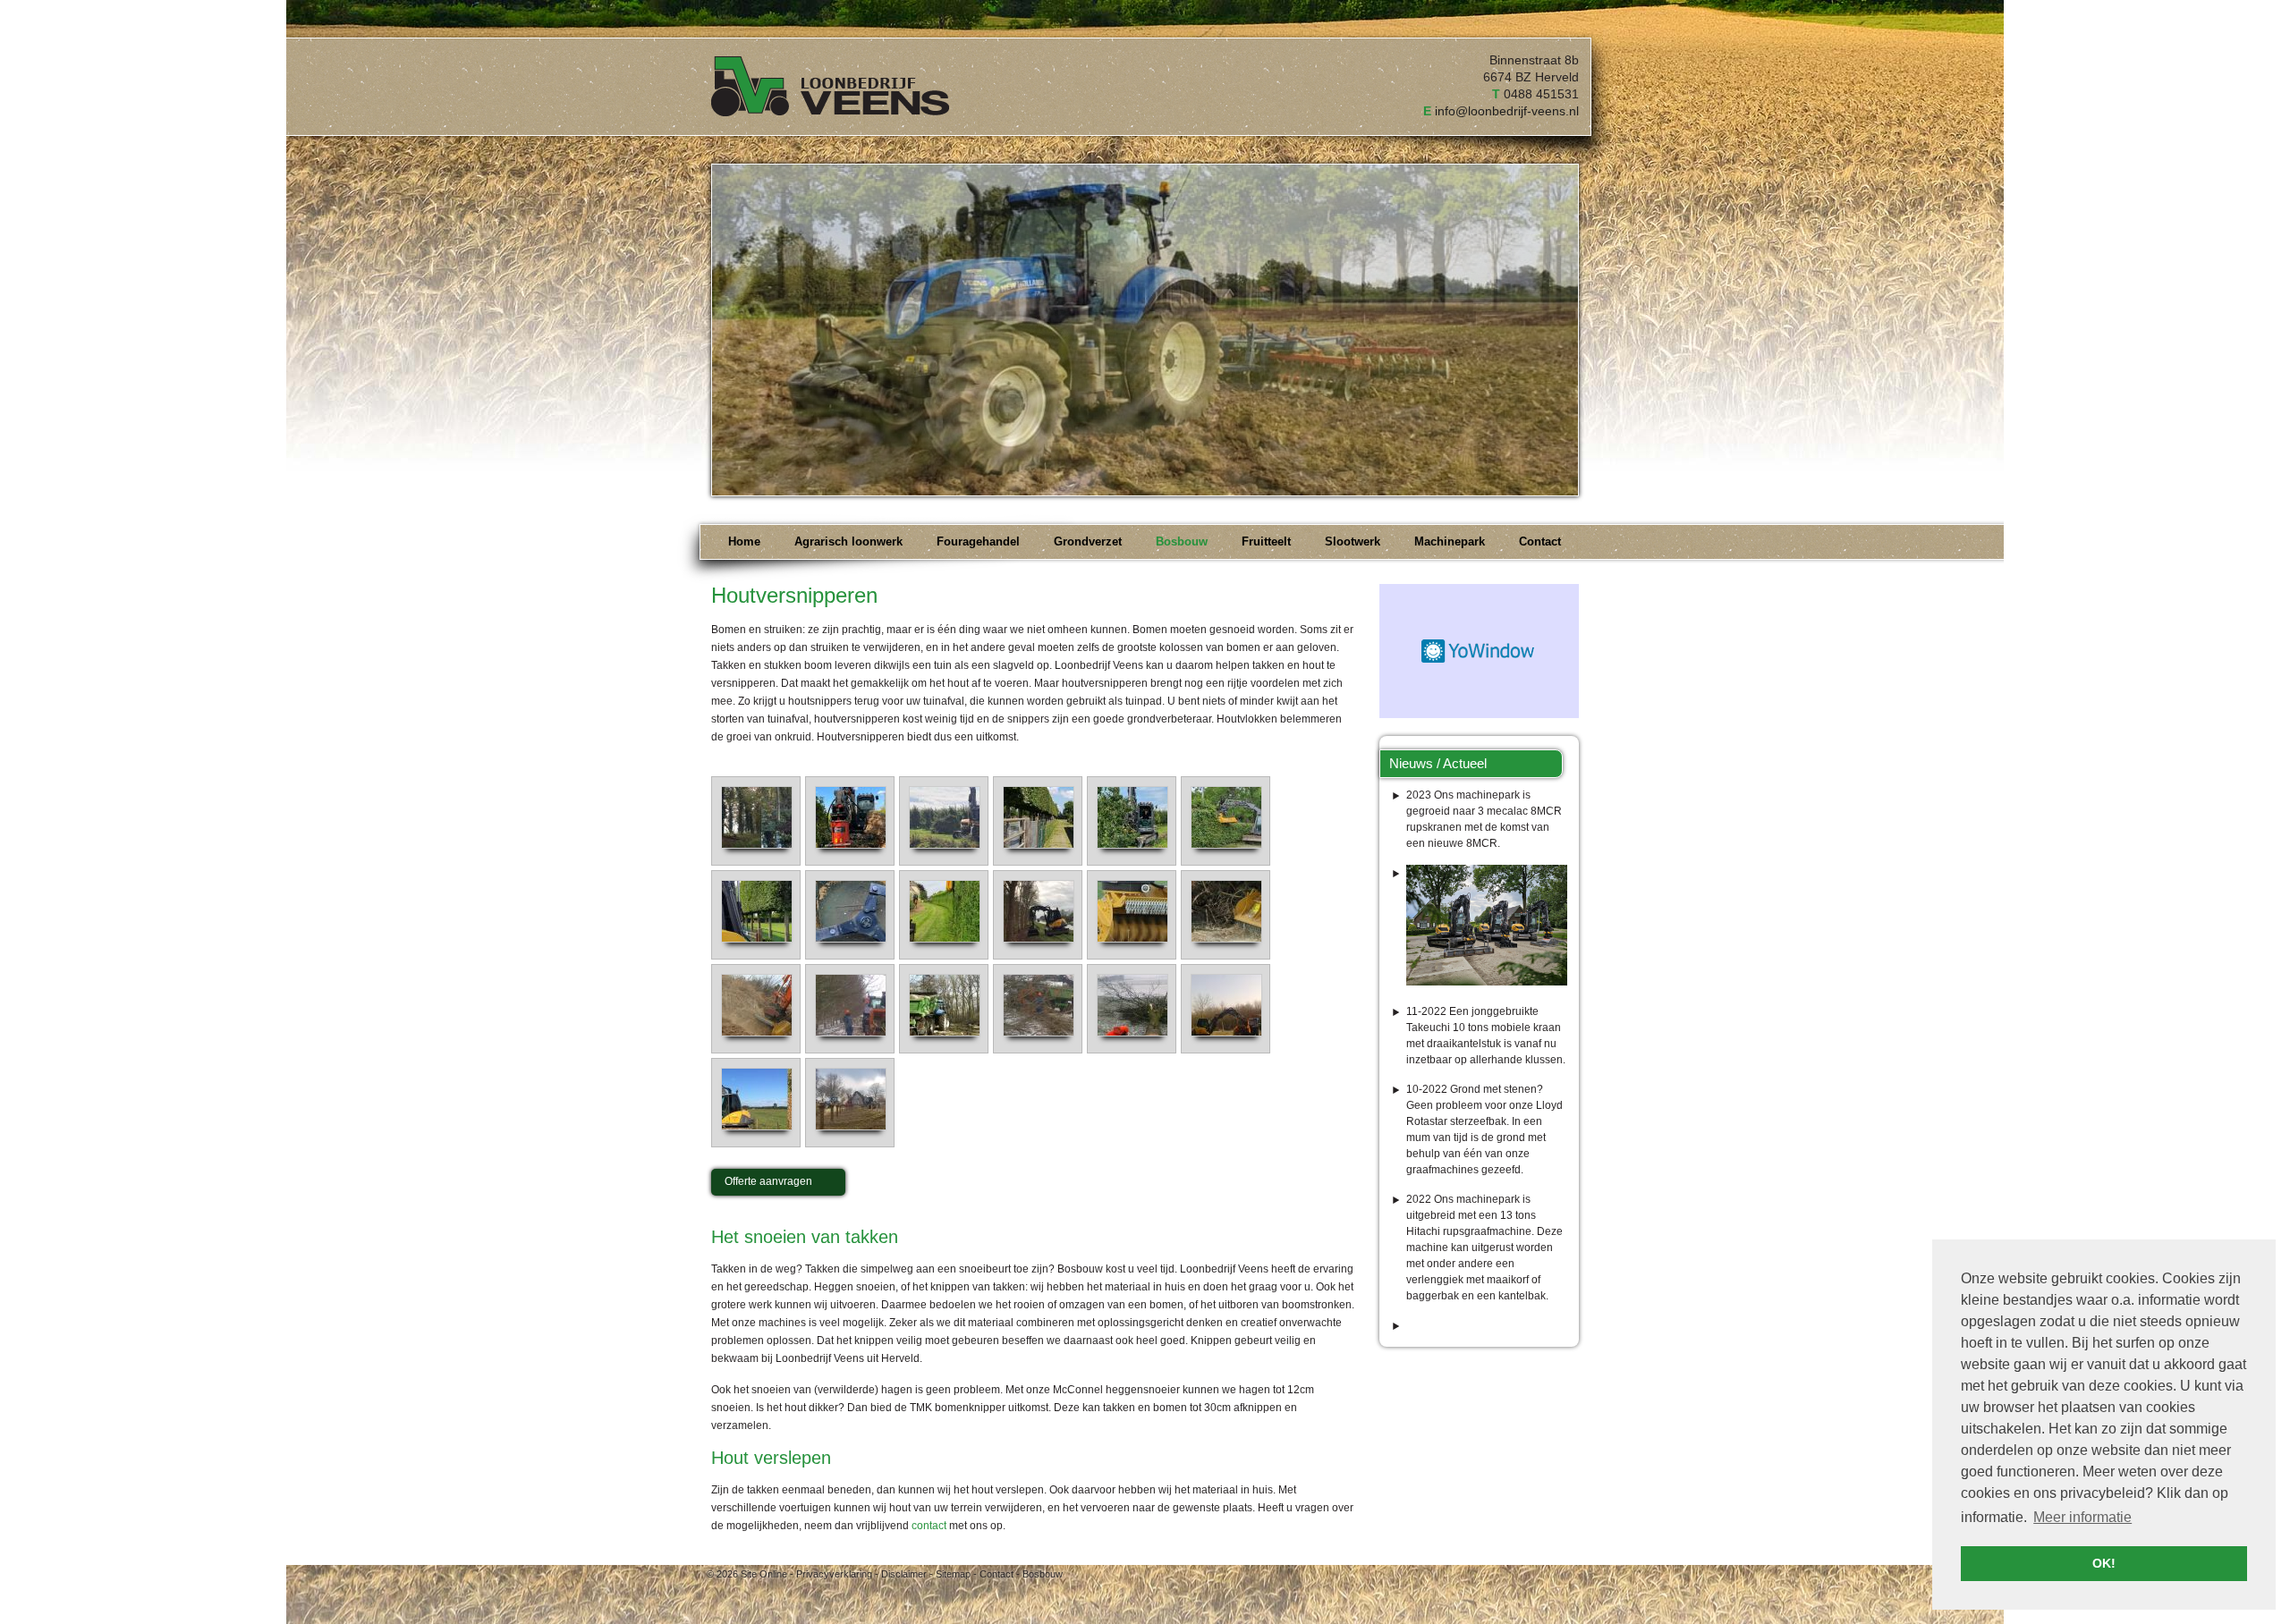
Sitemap (953, 1574)
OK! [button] (2104, 1563)
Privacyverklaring (834, 1574)
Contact (997, 1574)
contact (929, 1526)
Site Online (764, 1574)
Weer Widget (1479, 651)
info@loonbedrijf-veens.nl (1507, 111)
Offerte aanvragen (768, 1181)
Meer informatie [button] (2082, 1517)
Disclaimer (904, 1574)
